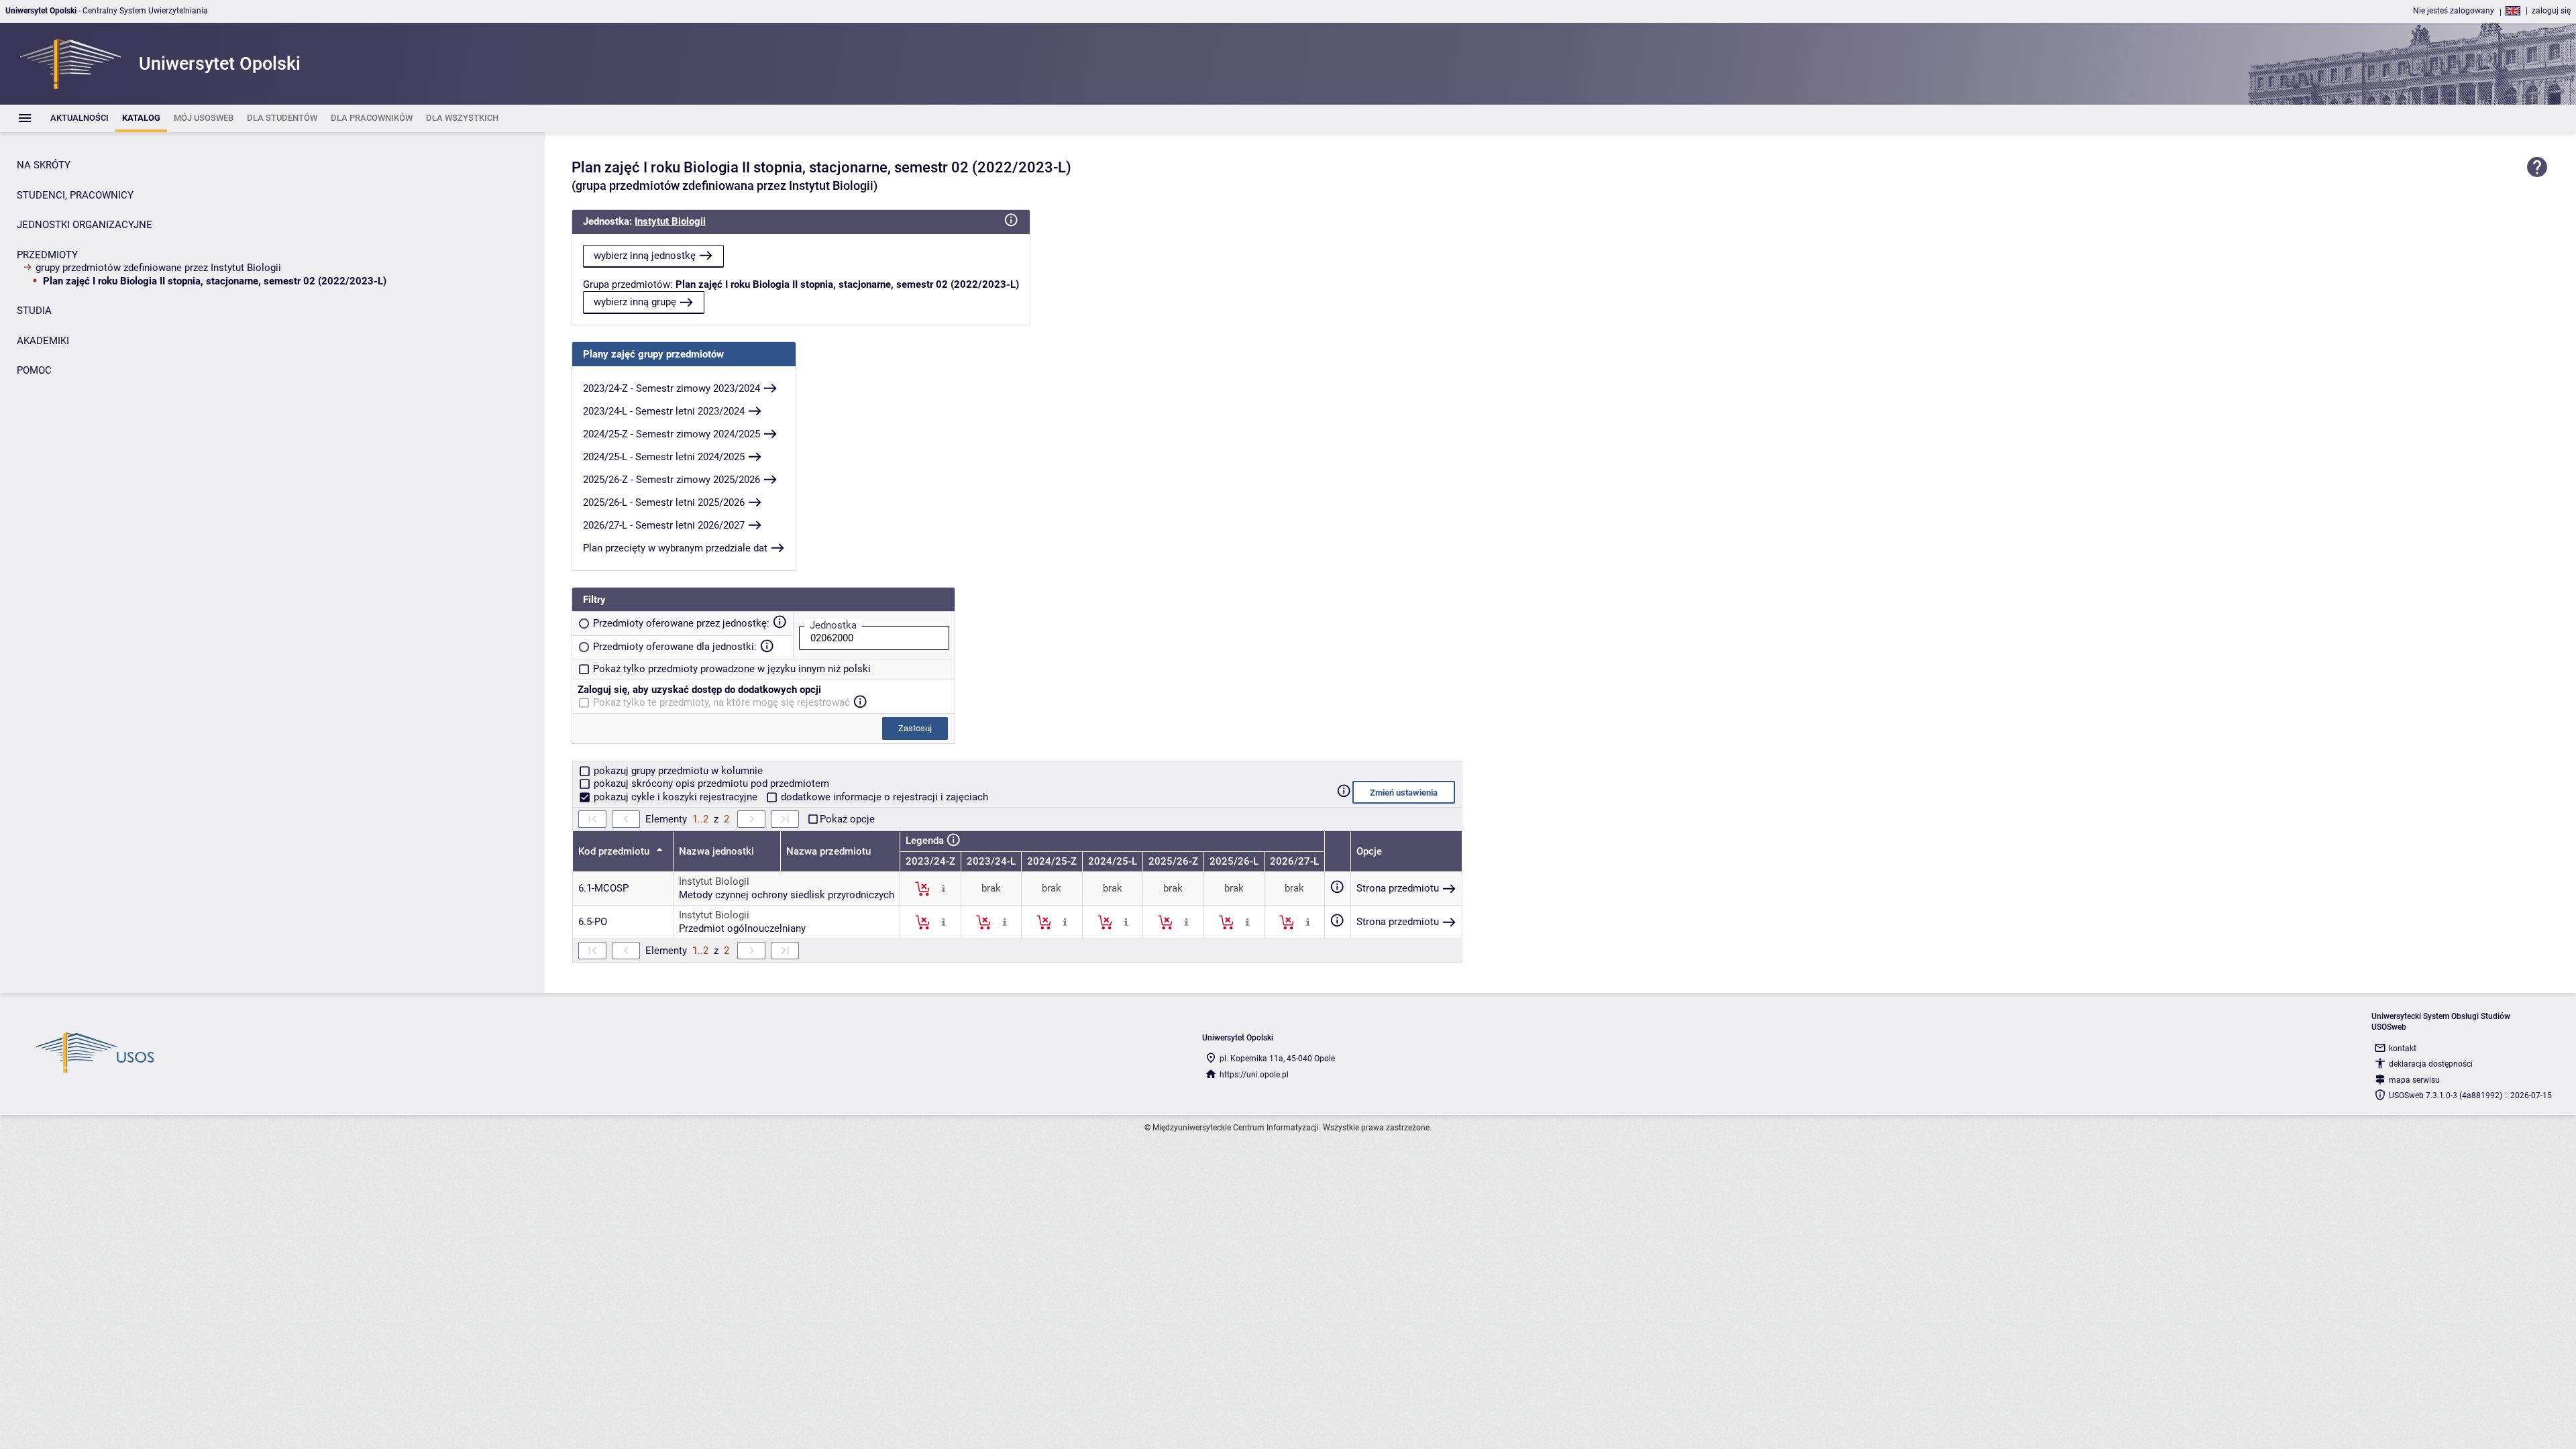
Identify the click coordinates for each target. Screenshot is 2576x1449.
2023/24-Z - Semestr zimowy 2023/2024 (672, 388)
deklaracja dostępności (2431, 1064)
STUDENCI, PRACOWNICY (75, 195)
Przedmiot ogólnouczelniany (742, 928)
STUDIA (34, 311)
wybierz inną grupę (635, 302)
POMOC (34, 370)
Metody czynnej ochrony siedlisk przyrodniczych (787, 895)
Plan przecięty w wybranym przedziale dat (675, 548)
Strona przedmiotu (1398, 888)
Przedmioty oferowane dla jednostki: (675, 647)
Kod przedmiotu (615, 851)
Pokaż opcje (847, 819)
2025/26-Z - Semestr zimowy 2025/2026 (672, 480)
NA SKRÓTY (44, 165)
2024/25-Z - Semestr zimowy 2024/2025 (672, 434)
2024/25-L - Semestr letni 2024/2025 (664, 457)
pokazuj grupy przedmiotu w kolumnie (677, 771)
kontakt (2403, 1049)
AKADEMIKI (43, 341)
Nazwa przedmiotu (828, 851)
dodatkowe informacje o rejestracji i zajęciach (883, 797)
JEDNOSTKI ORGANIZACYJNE (85, 225)
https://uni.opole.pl (1254, 1075)
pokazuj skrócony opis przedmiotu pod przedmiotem (710, 784)
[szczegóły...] (944, 888)
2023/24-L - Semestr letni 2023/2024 (664, 411)
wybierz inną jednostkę (645, 256)
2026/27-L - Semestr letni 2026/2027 (664, 525)
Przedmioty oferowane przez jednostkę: (681, 623)
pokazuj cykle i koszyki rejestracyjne (676, 797)
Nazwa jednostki (716, 851)
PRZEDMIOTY (47, 255)
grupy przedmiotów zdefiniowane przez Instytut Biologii (158, 268)
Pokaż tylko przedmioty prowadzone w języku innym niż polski (732, 669)
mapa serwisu (2414, 1080)
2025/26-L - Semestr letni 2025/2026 (664, 502)
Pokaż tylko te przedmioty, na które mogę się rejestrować (721, 702)
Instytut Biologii (670, 221)
